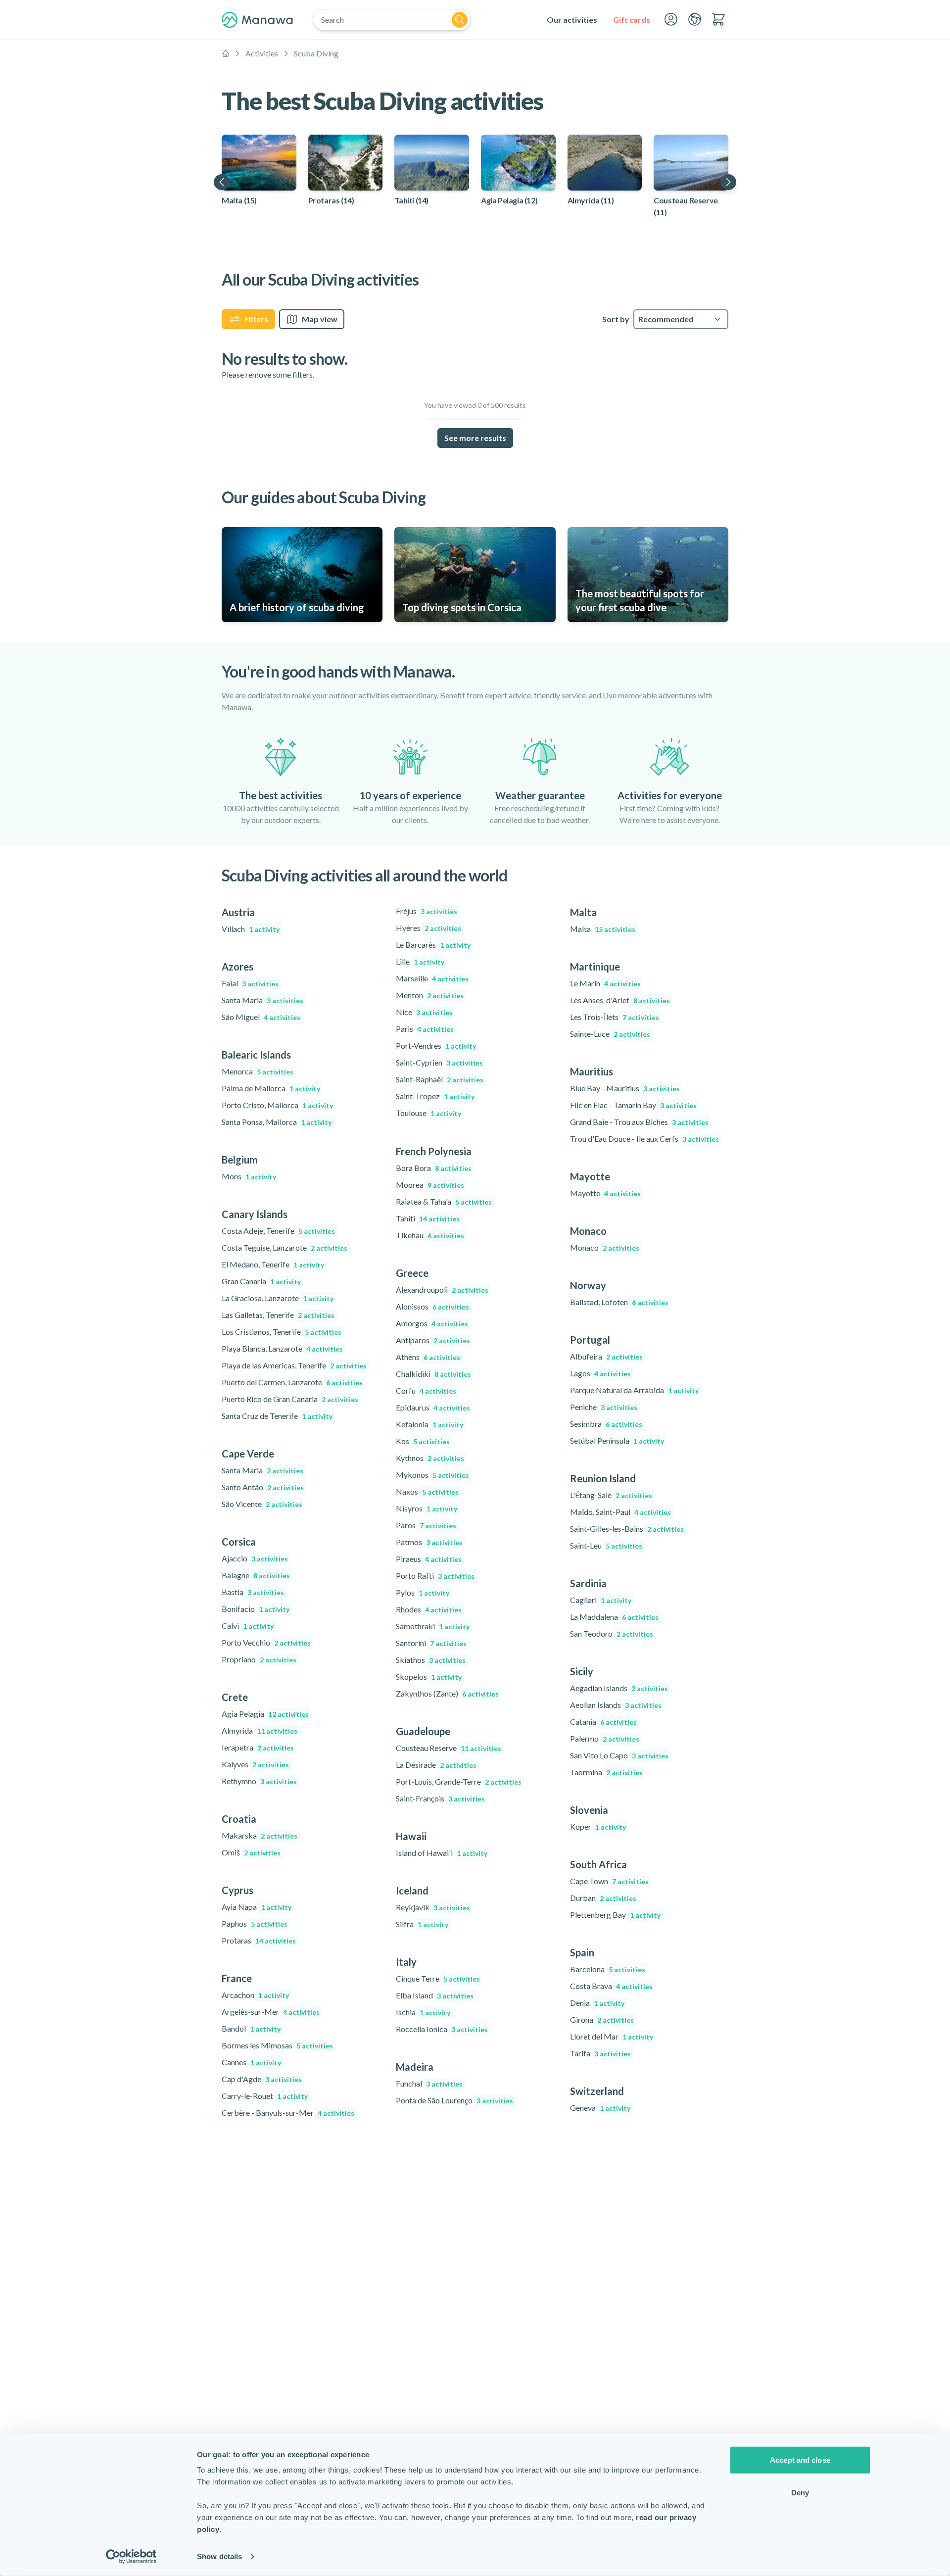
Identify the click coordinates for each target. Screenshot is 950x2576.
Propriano (259, 1659)
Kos (423, 1441)
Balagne (256, 1575)
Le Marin (605, 983)
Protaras (259, 1940)
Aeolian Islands (616, 1705)
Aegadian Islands (619, 1688)
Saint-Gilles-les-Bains (627, 1529)
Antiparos (433, 1340)
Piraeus (429, 1559)
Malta (603, 929)
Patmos (429, 1542)
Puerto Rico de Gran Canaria (290, 1399)
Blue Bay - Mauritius (625, 1088)
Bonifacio (256, 1609)
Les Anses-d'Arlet (620, 1000)
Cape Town (609, 1881)
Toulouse (428, 1113)
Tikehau (430, 1235)
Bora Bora (434, 1168)
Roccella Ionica (442, 2029)
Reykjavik (433, 1907)
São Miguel (261, 1017)
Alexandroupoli (442, 1289)
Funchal (429, 2083)
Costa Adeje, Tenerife (278, 1231)
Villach (251, 929)
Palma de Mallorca (271, 1088)
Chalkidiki (433, 1374)
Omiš (251, 1852)
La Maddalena (614, 1617)
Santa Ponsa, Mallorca (277, 1122)
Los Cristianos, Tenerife (282, 1332)
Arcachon (255, 1995)
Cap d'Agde (262, 2079)
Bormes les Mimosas (277, 2045)
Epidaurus (433, 1407)
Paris (425, 1029)
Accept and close (800, 2460)
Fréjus (427, 911)
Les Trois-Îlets (615, 1017)
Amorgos (432, 1323)
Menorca (258, 1071)
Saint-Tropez (435, 1096)
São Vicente (262, 1504)
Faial (250, 983)
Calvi (248, 1626)
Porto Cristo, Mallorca (277, 1105)
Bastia (253, 1592)
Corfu (426, 1390)
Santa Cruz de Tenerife (277, 1416)
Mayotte (605, 1193)
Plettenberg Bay (615, 1915)
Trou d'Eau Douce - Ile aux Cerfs (644, 1139)
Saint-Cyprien (439, 1062)
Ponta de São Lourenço (454, 2100)
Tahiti (428, 1218)
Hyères (428, 928)
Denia (597, 2003)
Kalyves (255, 1764)
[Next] (728, 182)
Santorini (431, 1643)
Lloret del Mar (612, 2036)
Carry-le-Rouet (265, 2096)
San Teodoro (612, 1633)
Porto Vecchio (266, 1642)
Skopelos (429, 1677)
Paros (426, 1525)
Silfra (422, 1924)
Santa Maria (262, 1000)
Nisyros (427, 1508)
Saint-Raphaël (440, 1079)
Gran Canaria (261, 1281)
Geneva (600, 2108)
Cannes (251, 2062)
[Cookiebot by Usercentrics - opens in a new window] (131, 2557)
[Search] (460, 20)
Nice (424, 1012)
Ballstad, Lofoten (619, 1302)
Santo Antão (263, 1487)
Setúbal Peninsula (617, 1440)
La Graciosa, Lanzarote (278, 1298)
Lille (420, 961)
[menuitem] (572, 20)
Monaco (605, 1247)
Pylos (423, 1592)
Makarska (260, 1835)
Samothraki (433, 1626)
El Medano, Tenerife (273, 1264)
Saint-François (440, 1798)
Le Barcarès (433, 945)
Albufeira (606, 1356)
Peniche (604, 1407)
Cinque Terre (438, 1978)
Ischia (423, 2012)
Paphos (255, 1923)
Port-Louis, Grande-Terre (459, 1781)
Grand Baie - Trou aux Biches (639, 1122)
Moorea (430, 1185)
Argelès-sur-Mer (271, 2012)
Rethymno (259, 1781)
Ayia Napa (257, 1907)
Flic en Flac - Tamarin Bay (633, 1105)
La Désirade (436, 1765)
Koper (598, 1826)
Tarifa (600, 2053)
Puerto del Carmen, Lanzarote (292, 1382)
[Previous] (222, 182)
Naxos (427, 1491)
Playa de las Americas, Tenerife (294, 1365)
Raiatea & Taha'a (444, 1201)
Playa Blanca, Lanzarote (282, 1348)
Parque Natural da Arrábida (634, 1390)
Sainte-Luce (610, 1034)
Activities (262, 53)
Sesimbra (606, 1424)
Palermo (605, 1738)
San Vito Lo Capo (619, 1755)
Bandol (251, 2028)
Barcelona (608, 1969)
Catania (603, 1722)
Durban (603, 1898)
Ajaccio (255, 1558)
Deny (800, 2492)
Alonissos (432, 1306)
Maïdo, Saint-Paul (620, 1512)
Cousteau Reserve (449, 1748)
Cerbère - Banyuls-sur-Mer (288, 2113)
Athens (428, 1357)
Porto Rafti (435, 1576)
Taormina (606, 1772)
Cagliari (601, 1600)
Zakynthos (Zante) (447, 1693)
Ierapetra (258, 1747)
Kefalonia (429, 1424)
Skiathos (431, 1660)
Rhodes (429, 1609)
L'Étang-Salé (611, 1495)
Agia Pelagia (265, 1714)
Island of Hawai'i (442, 1853)
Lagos (600, 1373)
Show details (219, 2556)
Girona (602, 2019)
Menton (430, 995)
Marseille (432, 978)
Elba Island (435, 1995)
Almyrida (260, 1730)
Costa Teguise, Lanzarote (285, 1247)
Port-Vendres (436, 1045)
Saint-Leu (606, 1545)
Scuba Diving (316, 53)
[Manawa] (257, 20)
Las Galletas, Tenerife (278, 1315)
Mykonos (432, 1475)
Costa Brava (611, 1986)
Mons (249, 1176)
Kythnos (430, 1458)
